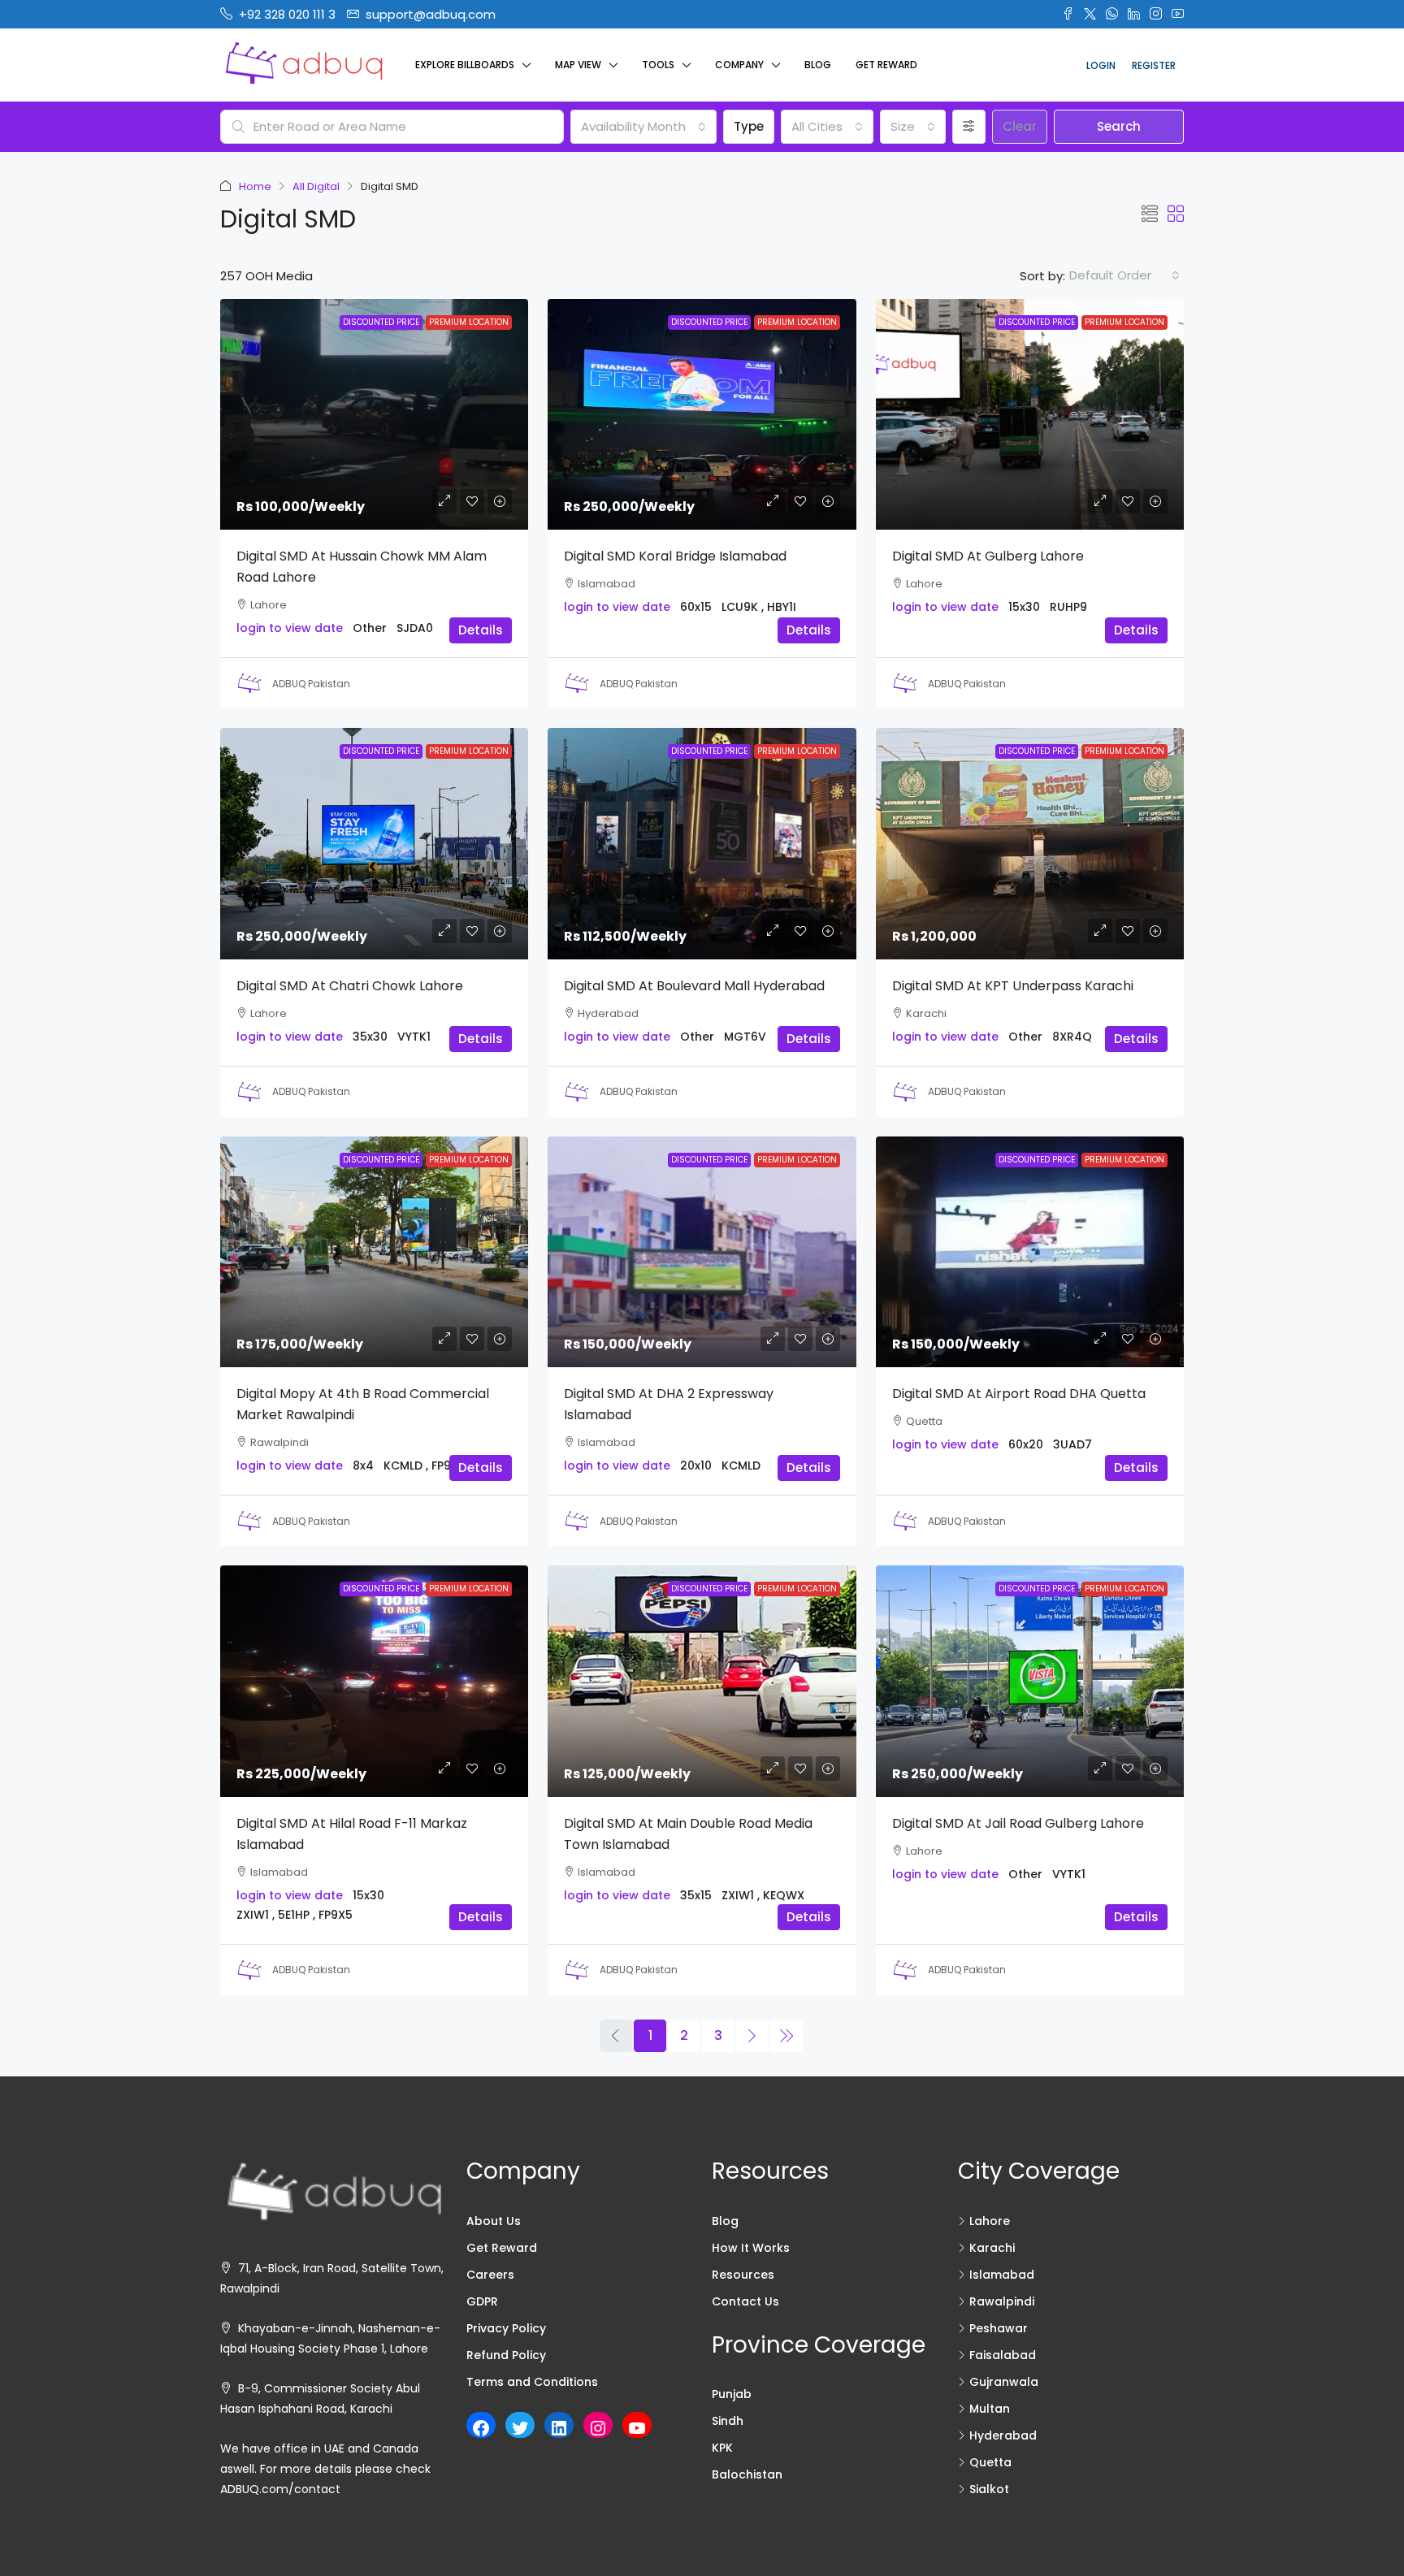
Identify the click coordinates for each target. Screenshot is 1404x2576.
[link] (374, 414)
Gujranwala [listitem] (1004, 2382)
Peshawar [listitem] (999, 2328)
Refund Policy (506, 2355)
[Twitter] (520, 2428)
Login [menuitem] (1101, 65)
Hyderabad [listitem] (1003, 2435)
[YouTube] (637, 2428)
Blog (818, 65)
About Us (494, 2221)
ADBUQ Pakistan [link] (311, 684)
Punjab (732, 2394)
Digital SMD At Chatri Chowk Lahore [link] (350, 986)
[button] (1150, 214)
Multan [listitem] (990, 2409)
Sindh (728, 2421)
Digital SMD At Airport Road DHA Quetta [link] (1019, 1394)
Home (255, 186)
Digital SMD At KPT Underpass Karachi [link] (1013, 986)
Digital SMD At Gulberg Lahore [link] (988, 556)
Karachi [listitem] (992, 2248)
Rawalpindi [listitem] (1002, 2301)
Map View (578, 65)
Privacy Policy (506, 2328)
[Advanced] (969, 127)
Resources (743, 2275)
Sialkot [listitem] (989, 2489)
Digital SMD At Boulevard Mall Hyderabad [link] (694, 986)
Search (1119, 126)
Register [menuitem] (1154, 65)
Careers (490, 2275)
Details (481, 630)
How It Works (751, 2248)
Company (739, 65)
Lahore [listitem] (990, 2221)
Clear (1020, 126)
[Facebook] (481, 2428)
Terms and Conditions (532, 2382)
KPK (722, 2448)
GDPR (482, 2301)
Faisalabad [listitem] (1003, 2355)
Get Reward (886, 65)
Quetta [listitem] (990, 2462)
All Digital (316, 186)
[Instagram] (598, 2428)
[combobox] (643, 127)
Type (749, 126)
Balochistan (747, 2474)
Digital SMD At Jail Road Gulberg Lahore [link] (1018, 1823)
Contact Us (745, 2301)
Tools (658, 65)
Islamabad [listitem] (1002, 2275)
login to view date (290, 628)
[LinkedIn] (559, 2428)
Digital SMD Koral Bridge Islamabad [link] (675, 556)
